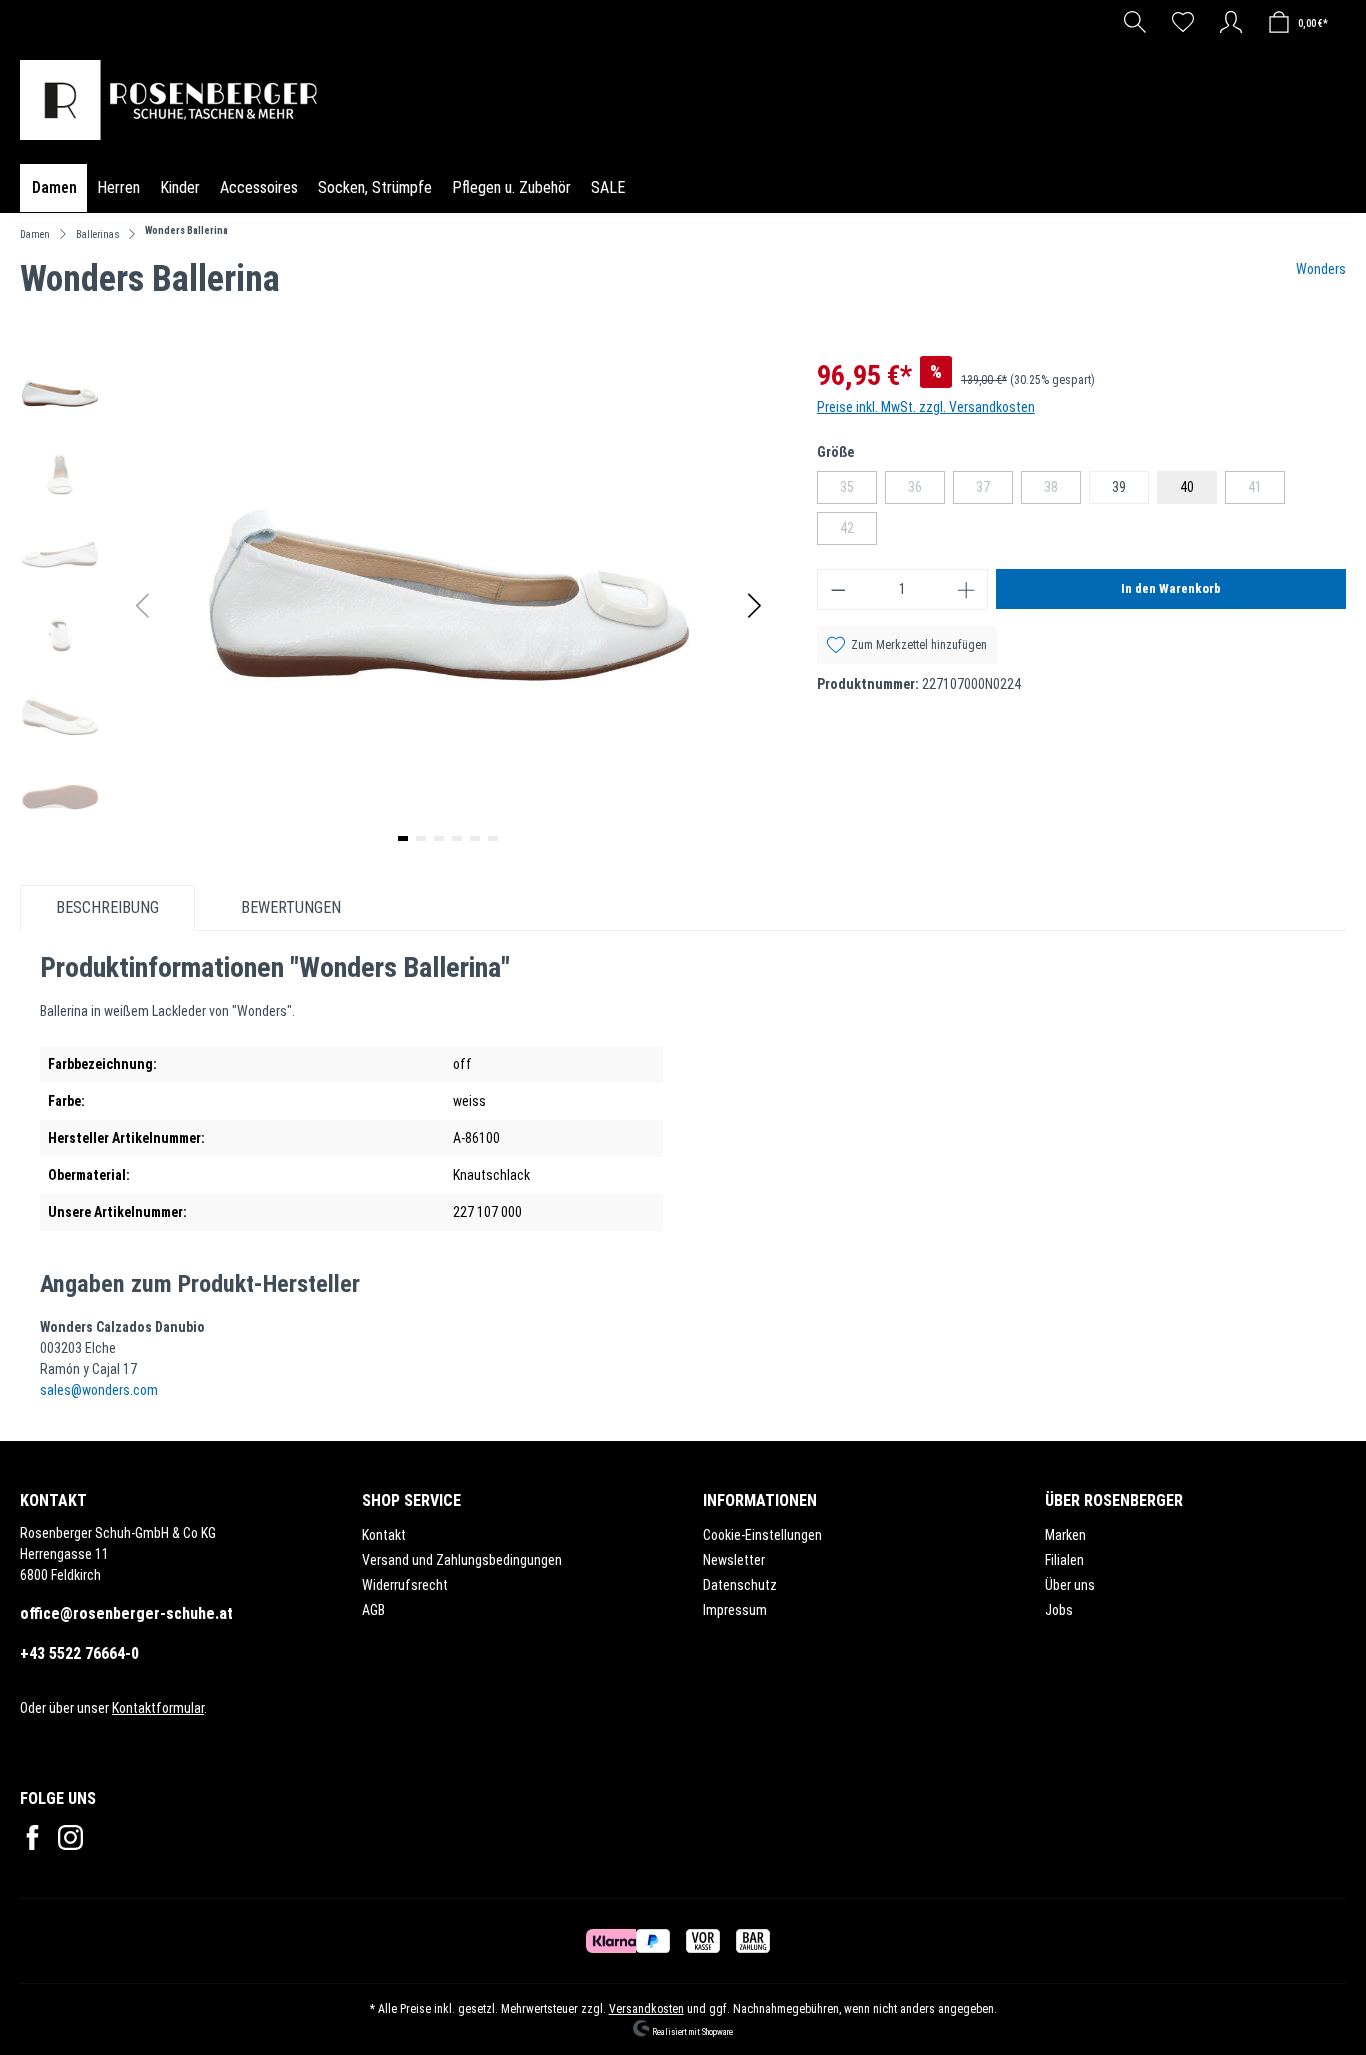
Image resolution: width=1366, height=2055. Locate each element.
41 (1266, 491)
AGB (373, 1610)
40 (1187, 487)
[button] (754, 605)
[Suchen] (1135, 22)
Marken (1065, 1535)
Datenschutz (740, 1585)
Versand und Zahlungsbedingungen (462, 1560)
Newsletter (734, 1560)
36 (926, 491)
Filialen (1064, 1560)
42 (858, 532)
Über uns (1070, 1585)
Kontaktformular (158, 1708)
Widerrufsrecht (405, 1585)
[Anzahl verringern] (838, 589)
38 (1062, 491)
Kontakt (384, 1535)
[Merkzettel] (1183, 22)
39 (1119, 487)
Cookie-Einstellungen (762, 1535)
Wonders (1321, 269)
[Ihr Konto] (1231, 22)
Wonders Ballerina (186, 230)
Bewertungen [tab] (291, 907)
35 (858, 491)
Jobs (1059, 1610)
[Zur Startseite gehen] (174, 100)
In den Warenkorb (1171, 588)
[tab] (107, 907)
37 (994, 491)
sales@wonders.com (99, 1390)
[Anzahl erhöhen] (967, 589)
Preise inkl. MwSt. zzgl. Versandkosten (926, 407)
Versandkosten (646, 2009)
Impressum (735, 1610)
